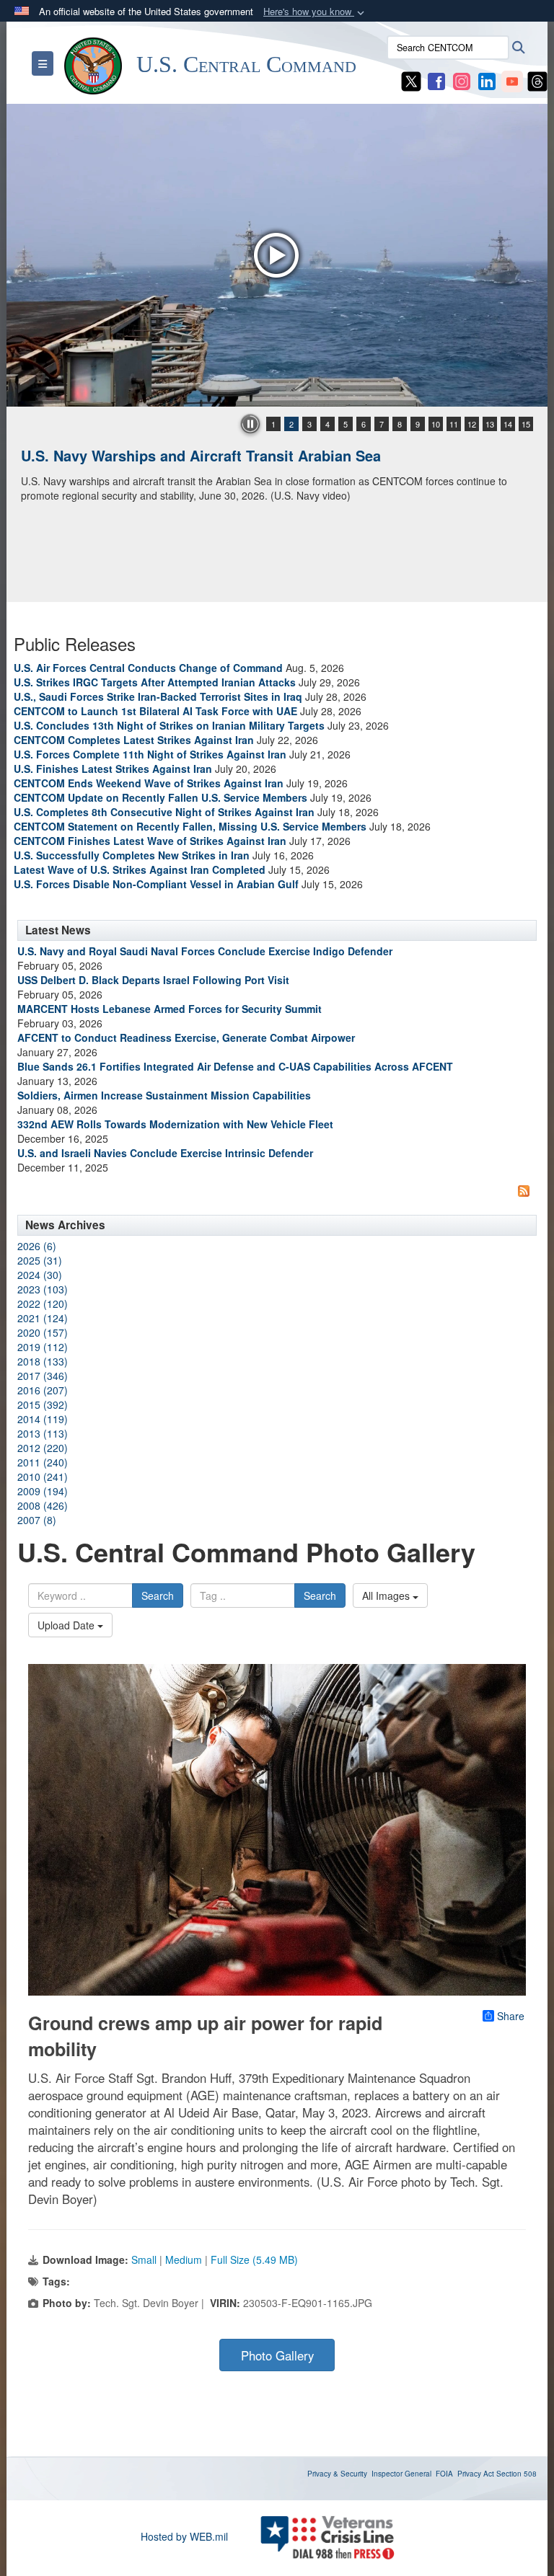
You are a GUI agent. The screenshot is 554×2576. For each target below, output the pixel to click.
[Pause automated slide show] (250, 424)
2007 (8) (37, 1520)
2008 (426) (43, 1505)
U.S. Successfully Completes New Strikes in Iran (132, 855)
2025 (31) (40, 1260)
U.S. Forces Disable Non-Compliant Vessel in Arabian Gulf (156, 884)
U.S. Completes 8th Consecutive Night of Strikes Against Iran (164, 812)
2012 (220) (43, 1448)
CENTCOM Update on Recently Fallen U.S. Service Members (161, 797)
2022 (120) (43, 1304)
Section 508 (516, 2474)
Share (511, 2016)
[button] (315, 12)
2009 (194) (43, 1491)
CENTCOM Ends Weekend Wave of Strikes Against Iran (149, 783)
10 (436, 424)
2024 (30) (40, 1275)
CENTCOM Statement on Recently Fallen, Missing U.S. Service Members (190, 826)
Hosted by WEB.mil (184, 2536)
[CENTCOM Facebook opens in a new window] (436, 80)
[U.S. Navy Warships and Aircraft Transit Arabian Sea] (277, 255)
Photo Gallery (277, 2355)
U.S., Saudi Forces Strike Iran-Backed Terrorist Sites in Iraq (158, 696)
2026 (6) (37, 1246)
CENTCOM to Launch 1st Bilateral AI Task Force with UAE (155, 711)
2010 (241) (43, 1477)
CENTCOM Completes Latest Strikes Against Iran (134, 740)
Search (158, 1595)
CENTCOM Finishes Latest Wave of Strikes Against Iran (150, 841)
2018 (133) (43, 1361)
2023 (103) (43, 1289)
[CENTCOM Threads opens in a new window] (537, 80)
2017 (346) (43, 1376)
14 (508, 424)
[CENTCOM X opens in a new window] (411, 80)
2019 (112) (43, 1347)
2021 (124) (43, 1318)
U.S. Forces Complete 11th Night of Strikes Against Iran (150, 754)
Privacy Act (476, 2474)
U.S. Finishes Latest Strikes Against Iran (113, 769)
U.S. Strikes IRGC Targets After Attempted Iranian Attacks (155, 682)
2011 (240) (43, 1462)
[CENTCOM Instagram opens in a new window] (462, 80)
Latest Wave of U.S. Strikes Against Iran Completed (140, 869)
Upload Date (67, 1625)
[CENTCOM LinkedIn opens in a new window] (487, 80)
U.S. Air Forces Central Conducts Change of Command (148, 668)
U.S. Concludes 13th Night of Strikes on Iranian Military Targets (169, 725)
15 (526, 424)
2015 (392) (43, 1404)
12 (472, 424)
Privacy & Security (337, 2474)
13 (490, 424)
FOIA (444, 2474)
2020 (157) (43, 1332)
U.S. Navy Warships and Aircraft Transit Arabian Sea (201, 455)
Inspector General (401, 2474)
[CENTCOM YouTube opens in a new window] (512, 80)
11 (454, 424)
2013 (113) (43, 1433)
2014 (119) (43, 1419)
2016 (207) (43, 1390)
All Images (387, 1595)
